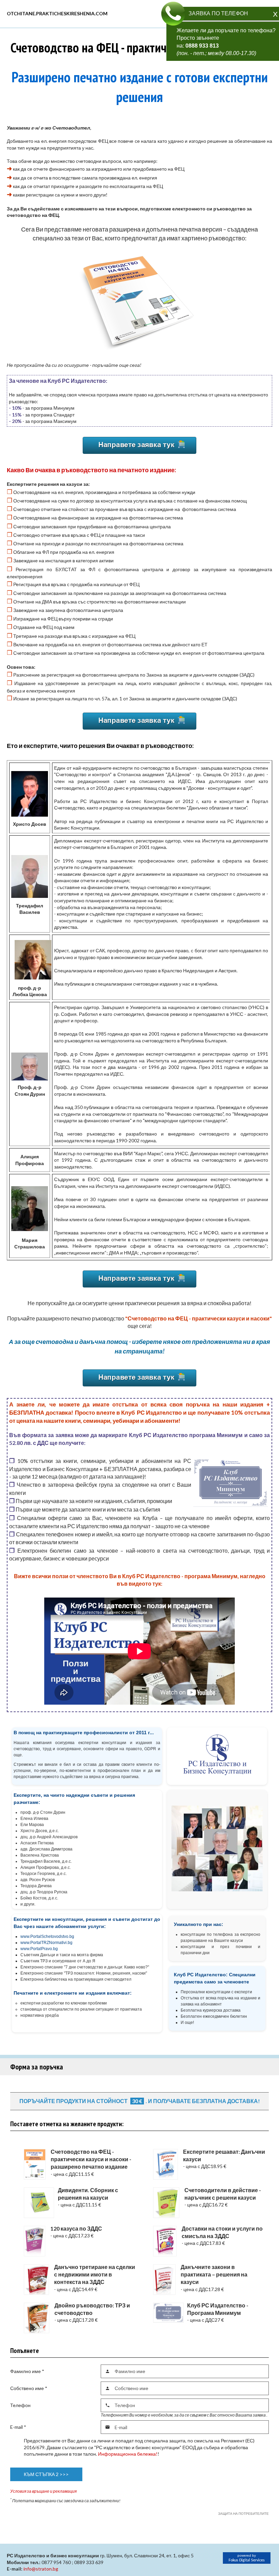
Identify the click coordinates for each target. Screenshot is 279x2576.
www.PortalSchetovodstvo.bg (47, 1937)
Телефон (20, 2405)
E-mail (18, 2427)
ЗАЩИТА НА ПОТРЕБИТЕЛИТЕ (243, 2513)
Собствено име (29, 2388)
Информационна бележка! (128, 2454)
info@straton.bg (41, 2569)
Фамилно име (27, 2371)
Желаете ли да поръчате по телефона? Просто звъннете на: (226, 42)
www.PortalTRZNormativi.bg (46, 1943)
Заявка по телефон (218, 13)
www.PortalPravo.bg (39, 1949)
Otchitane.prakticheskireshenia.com (57, 13)
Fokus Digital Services (247, 2560)
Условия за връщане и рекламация (43, 2491)
